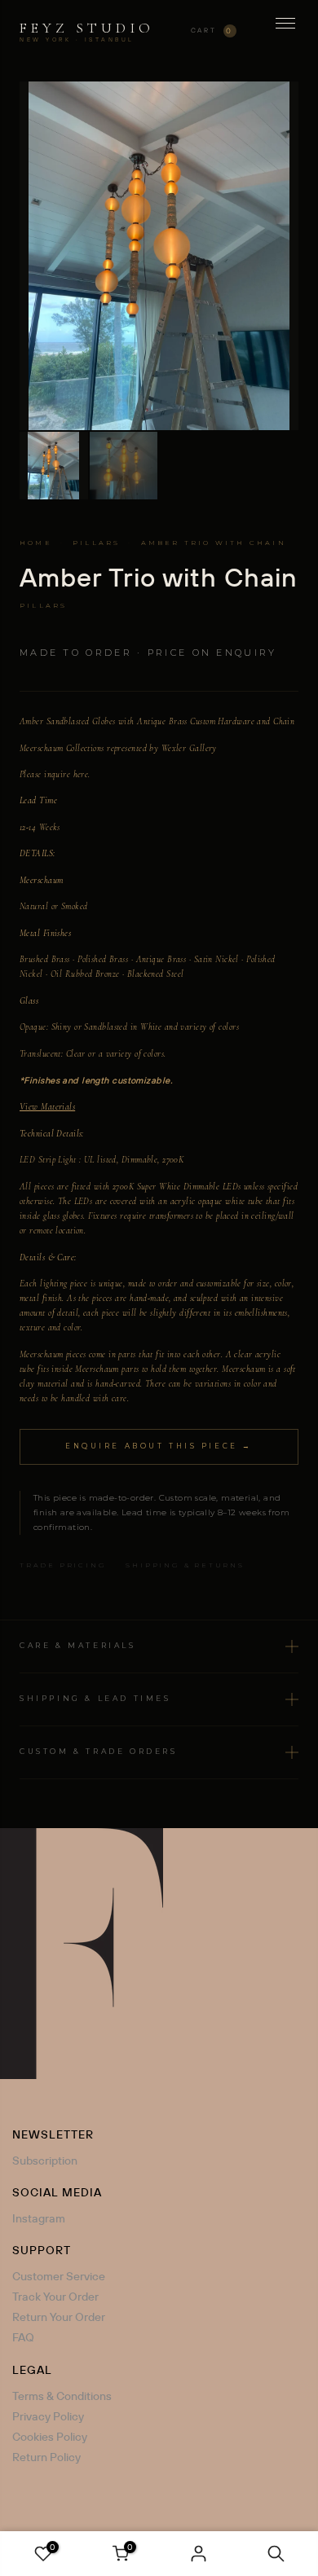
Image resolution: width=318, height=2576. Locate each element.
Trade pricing (63, 1565)
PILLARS (96, 543)
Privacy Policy (48, 2416)
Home (36, 543)
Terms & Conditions (62, 2396)
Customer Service (59, 2276)
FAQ (23, 2337)
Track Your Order (55, 2297)
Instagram (39, 2218)
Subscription (45, 2161)
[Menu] (285, 31)
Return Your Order (59, 2317)
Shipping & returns (185, 1565)
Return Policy (46, 2457)
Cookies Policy (50, 2437)
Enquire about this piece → (159, 1446)
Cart (212, 31)
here (81, 774)
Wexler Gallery (189, 748)
